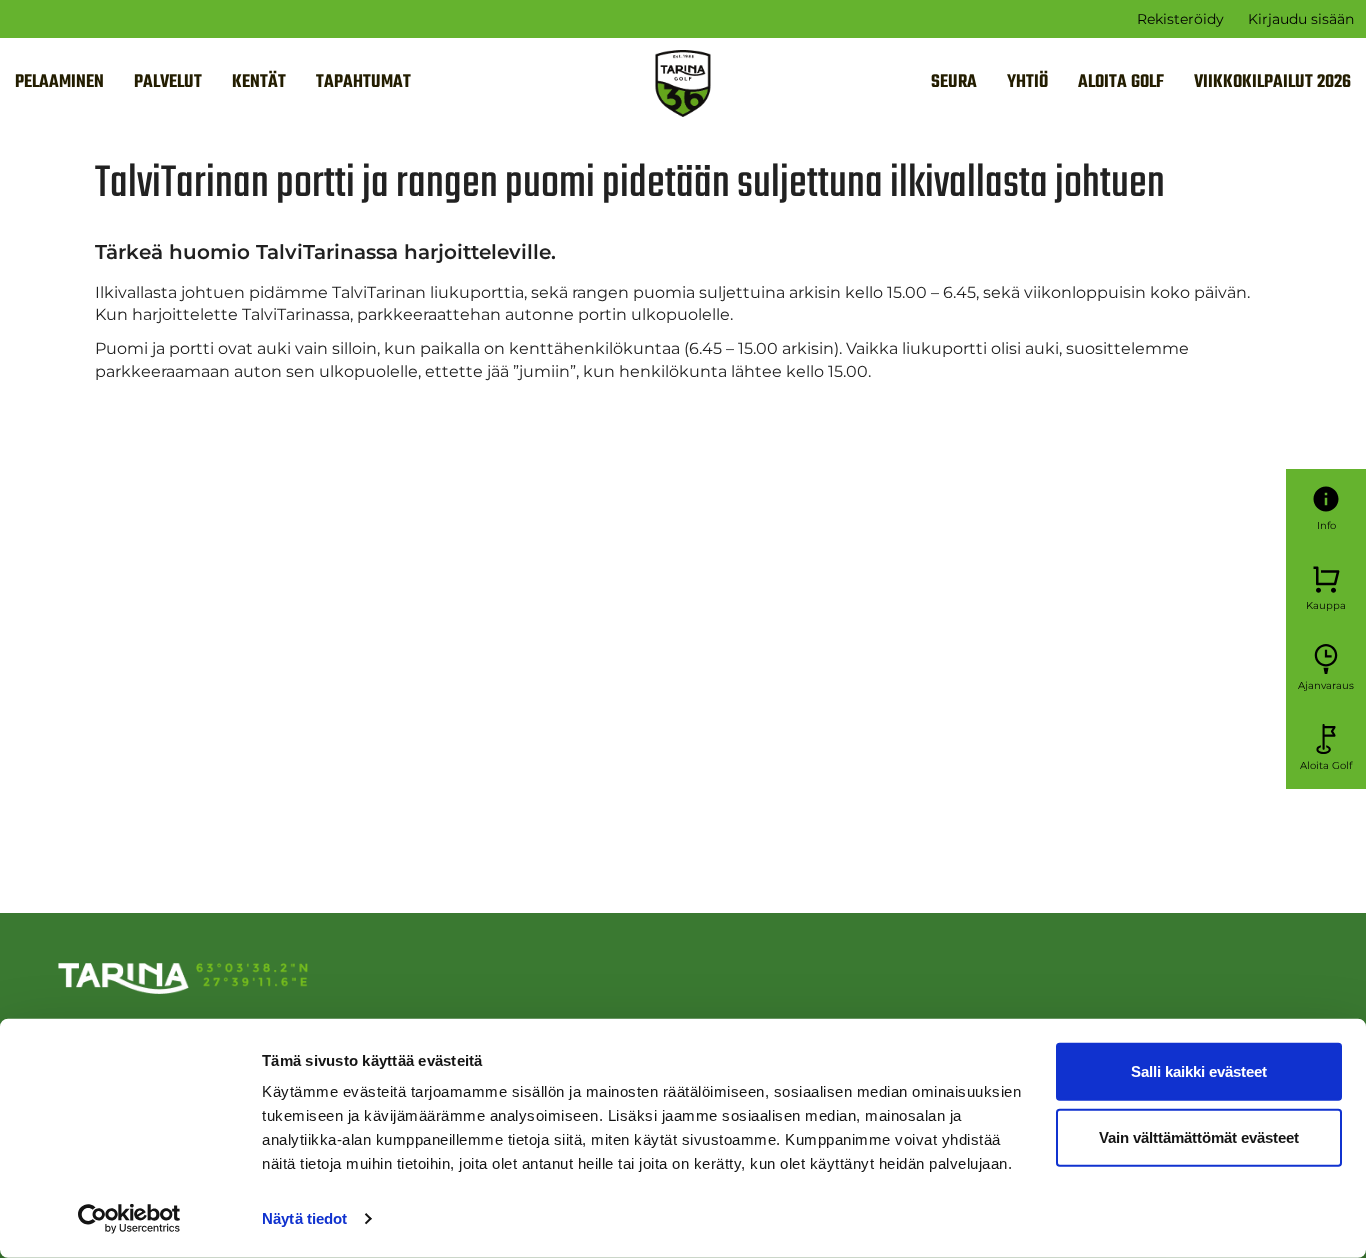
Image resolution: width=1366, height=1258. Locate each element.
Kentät (259, 82)
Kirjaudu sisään (1301, 19)
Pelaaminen (59, 82)
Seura (954, 82)
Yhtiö (1027, 82)
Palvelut (168, 82)
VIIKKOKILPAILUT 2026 (1272, 82)
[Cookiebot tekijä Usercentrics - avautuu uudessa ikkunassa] (129, 1219)
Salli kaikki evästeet (1199, 1071)
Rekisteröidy (1180, 19)
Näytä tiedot (304, 1218)
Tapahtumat (363, 82)
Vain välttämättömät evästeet (1199, 1136)
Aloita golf (1121, 82)
